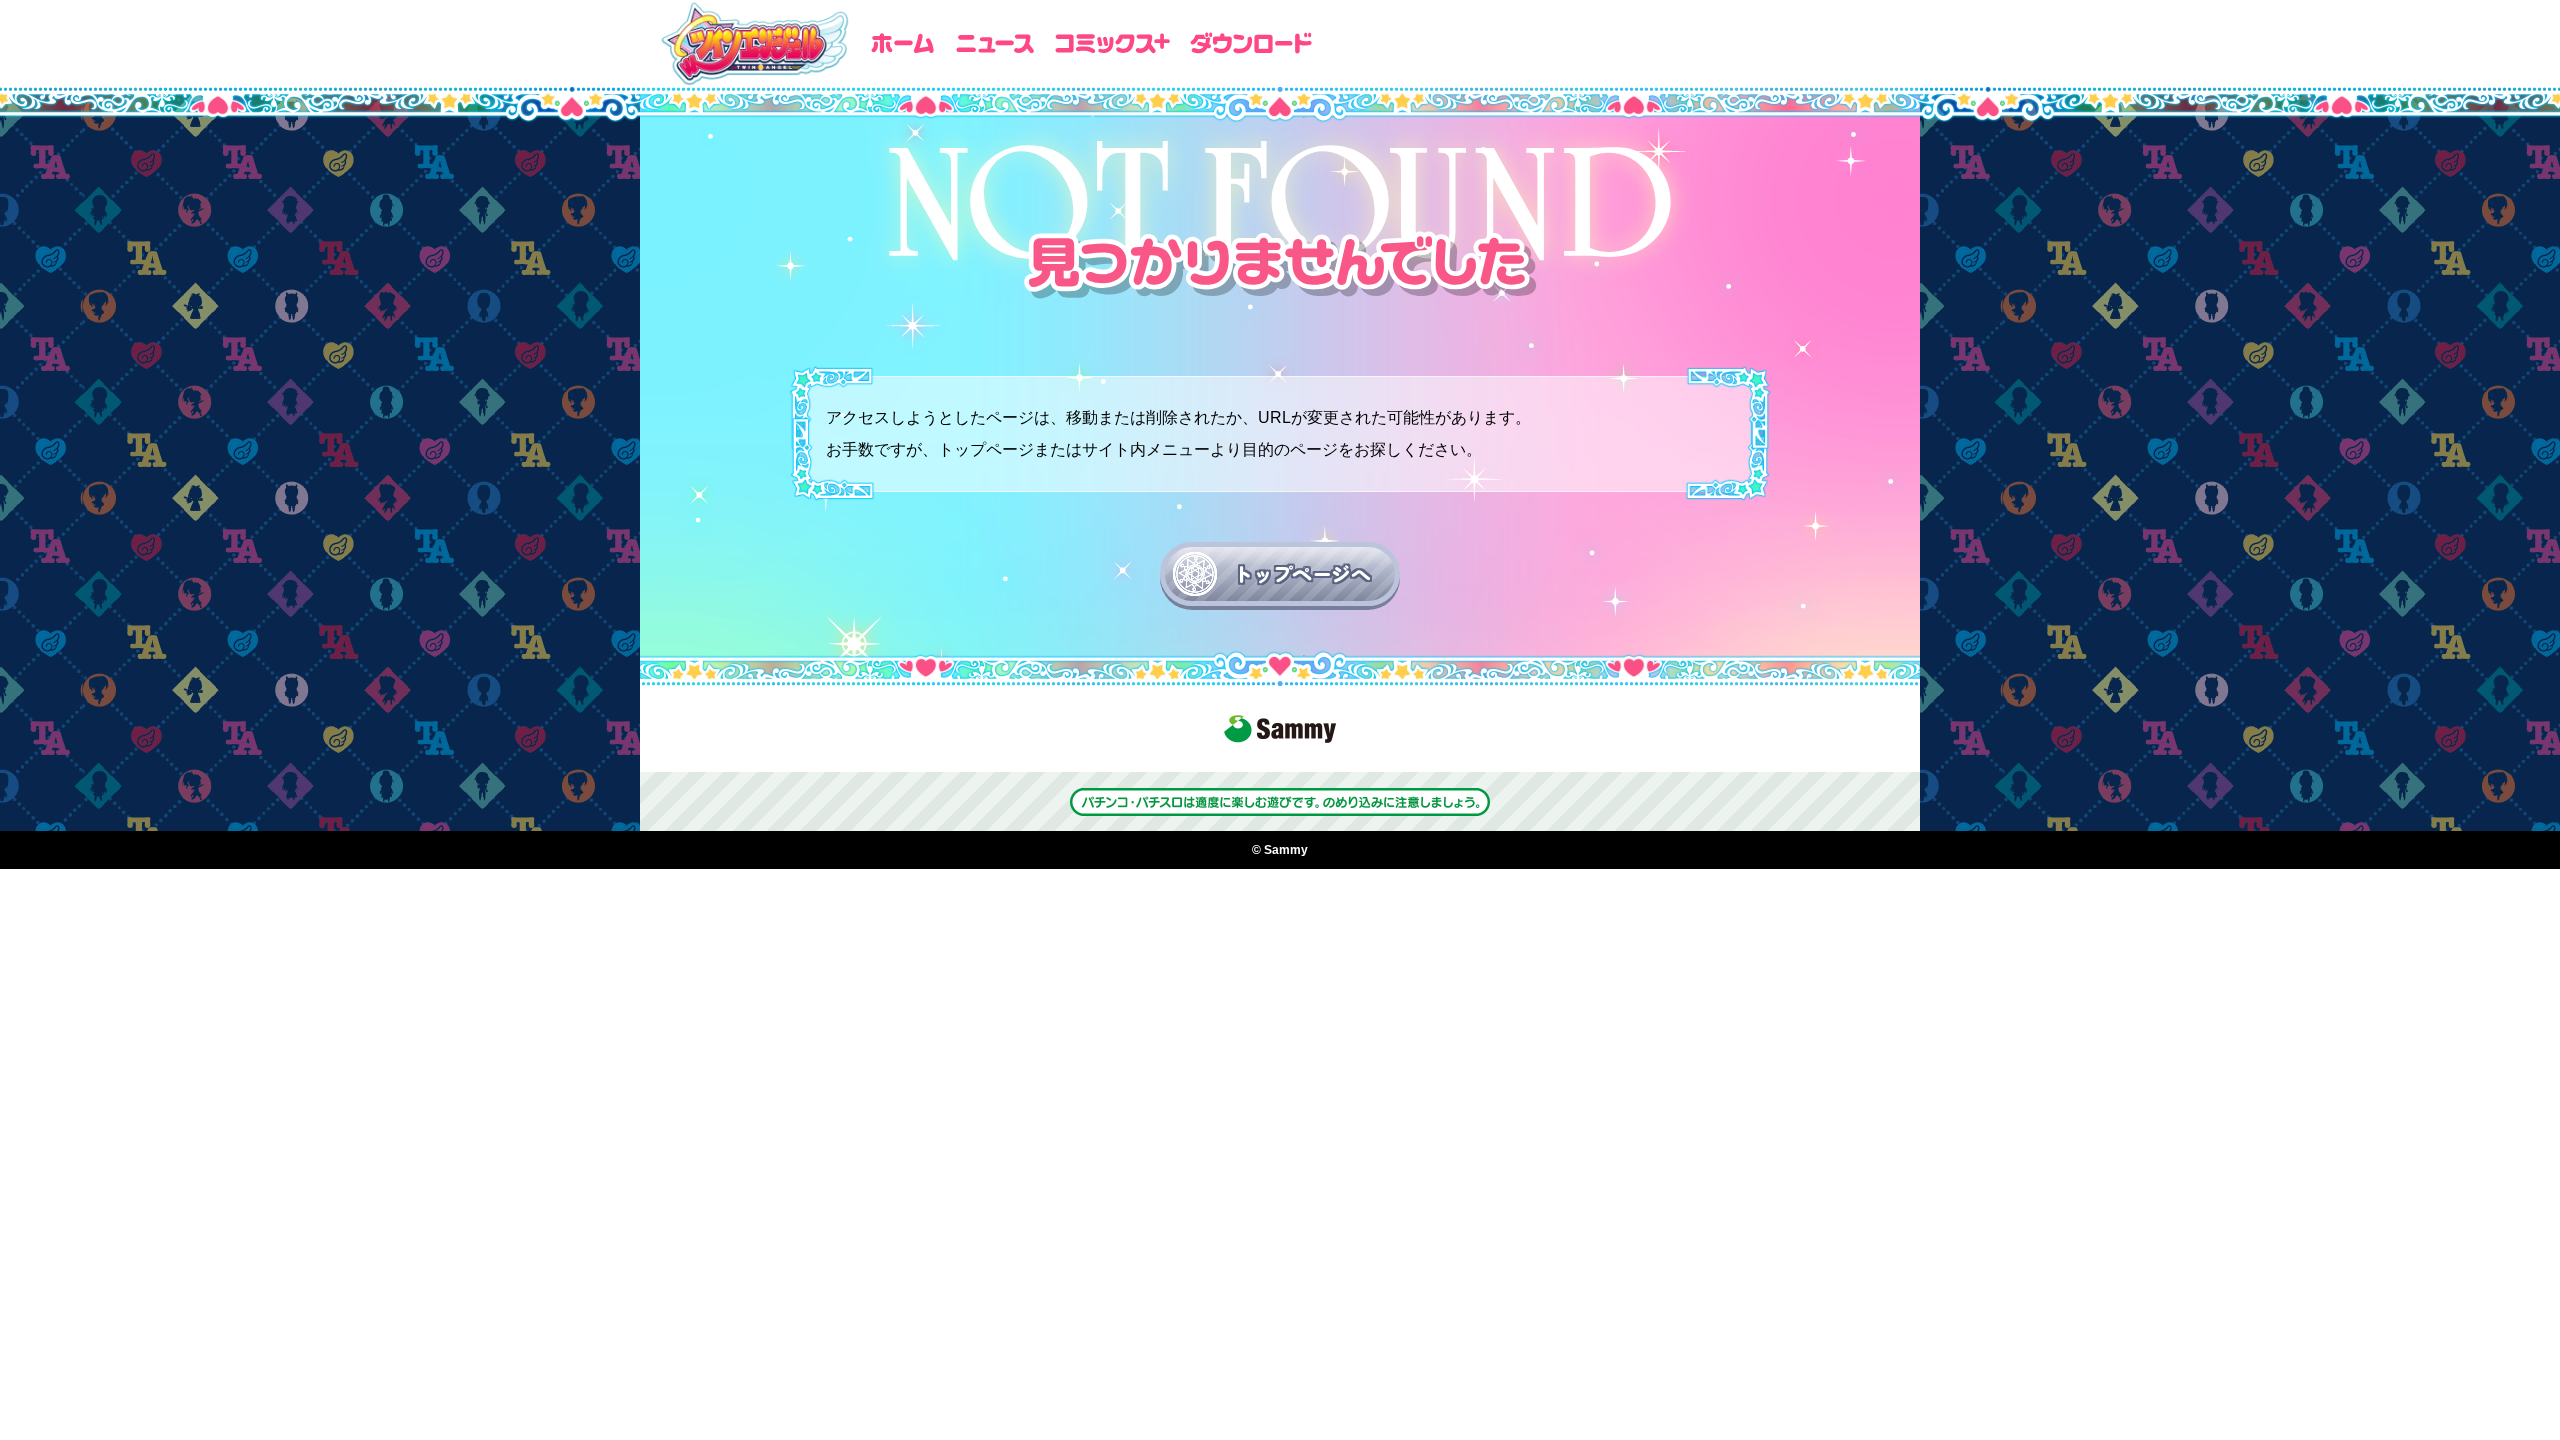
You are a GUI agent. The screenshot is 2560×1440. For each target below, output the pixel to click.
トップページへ (1301, 573)
